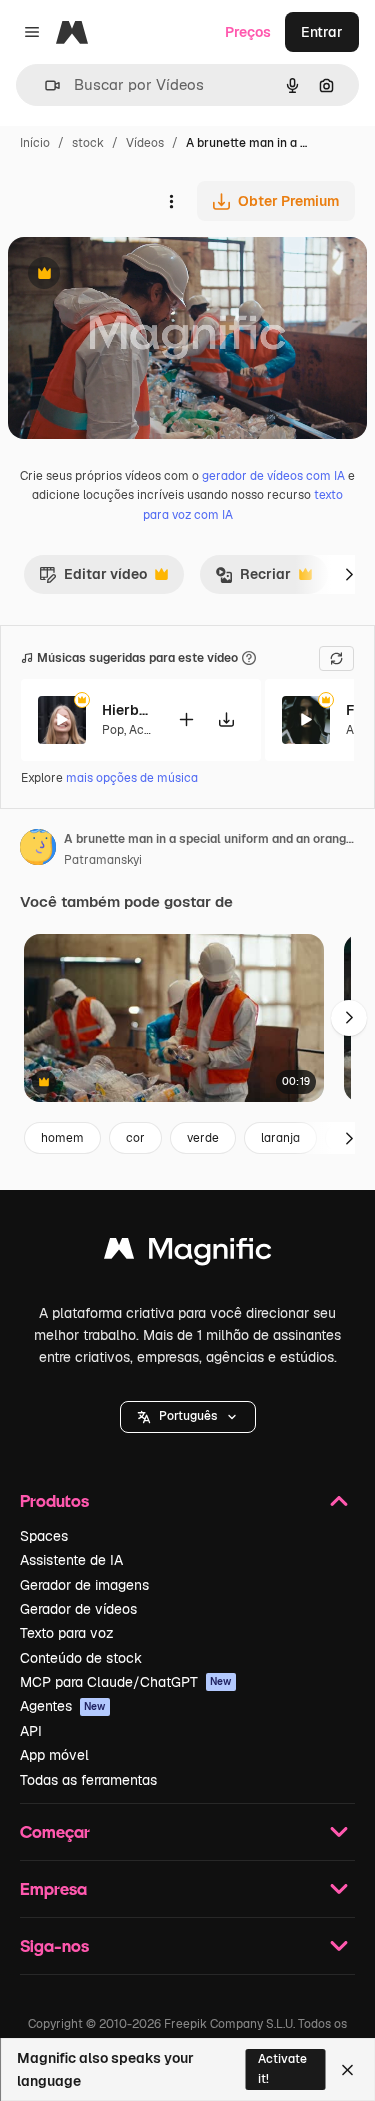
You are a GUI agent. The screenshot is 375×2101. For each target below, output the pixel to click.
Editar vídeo (93, 579)
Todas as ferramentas (88, 1780)
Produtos (54, 1500)
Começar (55, 1831)
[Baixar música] (226, 719)
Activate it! (282, 2068)
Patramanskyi (103, 860)
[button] (188, 1417)
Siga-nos (54, 1945)
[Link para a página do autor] (38, 850)
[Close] (347, 2070)
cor (135, 1138)
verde (203, 1138)
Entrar (322, 32)
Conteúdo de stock (81, 1658)
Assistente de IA (71, 1560)
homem (62, 1138)
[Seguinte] (349, 574)
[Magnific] (188, 1253)
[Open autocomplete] (44, 85)
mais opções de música (132, 778)
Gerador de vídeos (78, 1609)
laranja (280, 1138)
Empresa (53, 1888)
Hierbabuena (127, 710)
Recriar (253, 579)
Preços (248, 32)
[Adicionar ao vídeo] (186, 719)
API (31, 1731)
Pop (113, 730)
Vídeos (145, 143)
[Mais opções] (171, 201)
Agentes (63, 1706)
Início (35, 143)
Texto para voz (67, 1633)
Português (188, 1416)
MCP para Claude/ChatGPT (126, 1682)
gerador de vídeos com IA (273, 476)
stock (88, 143)
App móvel (54, 1755)
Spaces (44, 1536)
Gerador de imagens (84, 1585)
